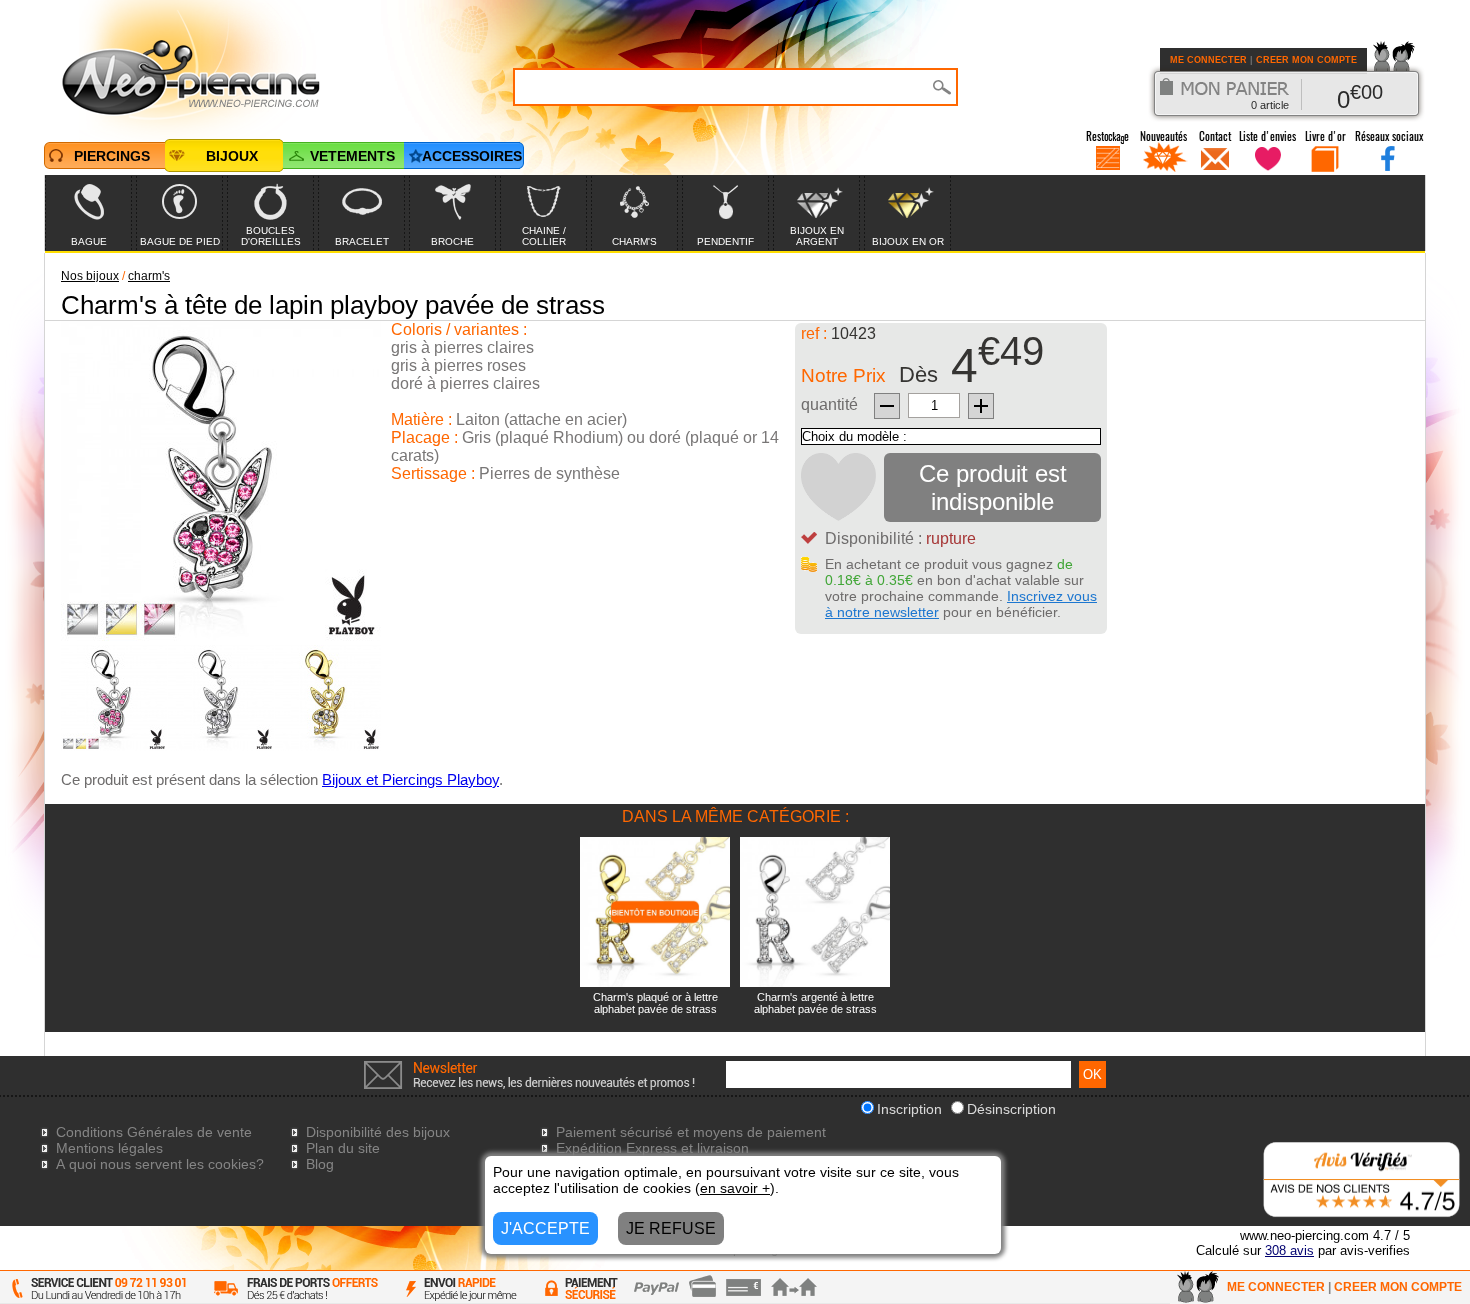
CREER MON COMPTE (1306, 60)
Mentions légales (109, 1148)
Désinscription (1011, 1109)
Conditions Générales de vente (154, 1132)
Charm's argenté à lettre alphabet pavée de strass (815, 1003)
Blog (320, 1164)
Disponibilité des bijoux (378, 1132)
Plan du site (343, 1148)
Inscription (909, 1109)
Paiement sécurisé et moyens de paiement (691, 1132)
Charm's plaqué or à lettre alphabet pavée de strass (655, 1003)
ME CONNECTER (1208, 60)
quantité (829, 404)
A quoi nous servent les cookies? (160, 1164)
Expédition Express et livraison (652, 1148)
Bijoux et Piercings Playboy (410, 779)
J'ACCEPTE (545, 1228)
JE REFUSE (671, 1228)
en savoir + (735, 1188)
